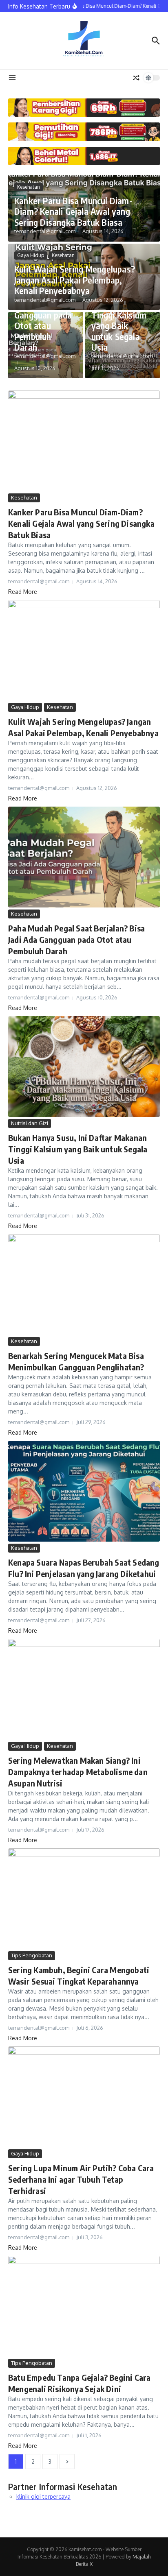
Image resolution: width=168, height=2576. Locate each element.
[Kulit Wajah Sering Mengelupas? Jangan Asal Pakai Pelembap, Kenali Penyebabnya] (84, 650)
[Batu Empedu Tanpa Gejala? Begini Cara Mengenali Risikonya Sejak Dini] (84, 2306)
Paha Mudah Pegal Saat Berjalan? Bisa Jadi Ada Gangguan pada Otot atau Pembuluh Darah (76, 939)
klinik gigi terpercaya (43, 2496)
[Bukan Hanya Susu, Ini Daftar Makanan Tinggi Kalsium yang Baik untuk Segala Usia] (84, 1067)
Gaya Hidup (31, 255)
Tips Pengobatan (32, 1955)
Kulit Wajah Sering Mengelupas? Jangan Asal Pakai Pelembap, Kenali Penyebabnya (75, 280)
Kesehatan (29, 187)
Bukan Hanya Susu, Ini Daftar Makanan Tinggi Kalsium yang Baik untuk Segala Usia (120, 315)
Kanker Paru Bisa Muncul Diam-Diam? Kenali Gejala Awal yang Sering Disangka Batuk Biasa (73, 211)
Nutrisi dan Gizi (30, 1123)
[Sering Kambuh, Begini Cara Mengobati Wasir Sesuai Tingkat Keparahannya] (84, 1899)
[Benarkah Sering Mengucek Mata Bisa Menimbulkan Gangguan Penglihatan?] (84, 1285)
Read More (23, 592)
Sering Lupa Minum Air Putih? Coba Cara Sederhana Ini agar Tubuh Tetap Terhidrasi (81, 2179)
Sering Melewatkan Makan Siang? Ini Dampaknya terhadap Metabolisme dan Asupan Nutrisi (78, 1772)
